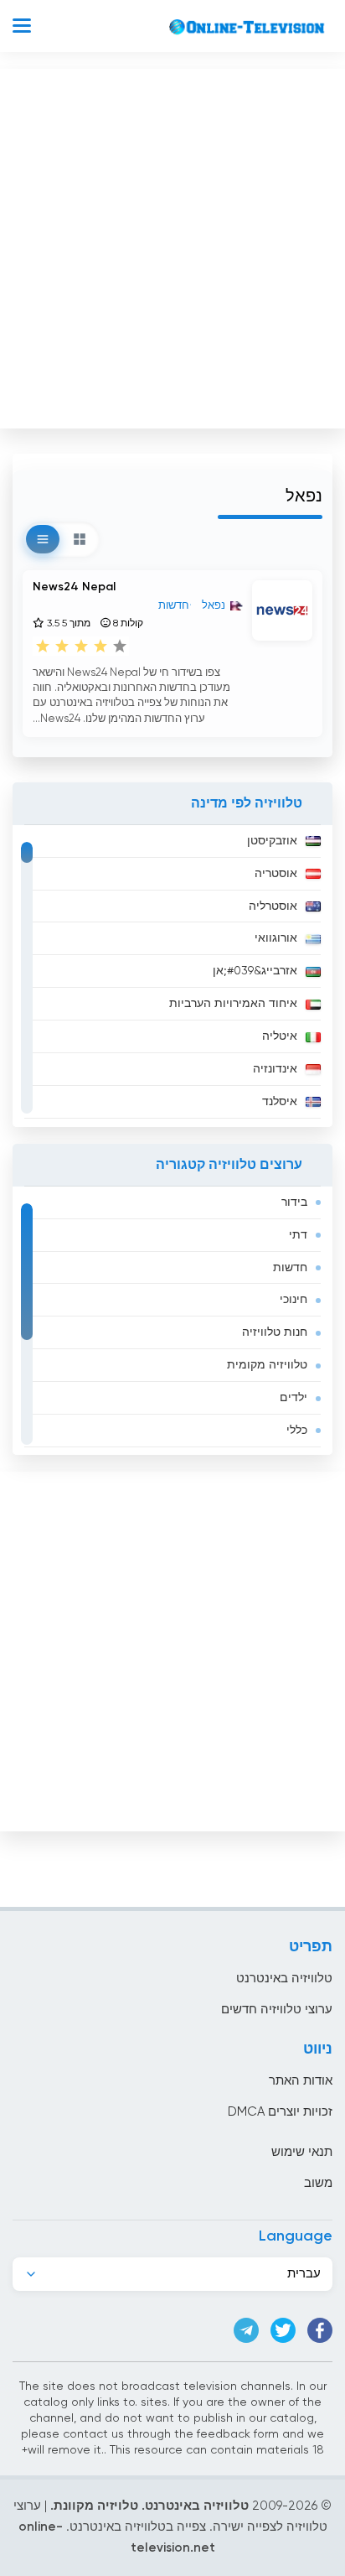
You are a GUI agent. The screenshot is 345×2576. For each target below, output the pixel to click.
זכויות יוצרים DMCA (280, 2112)
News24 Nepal (74, 587)
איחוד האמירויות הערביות (233, 1004)
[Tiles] (80, 539)
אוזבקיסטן (272, 841)
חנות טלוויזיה (275, 1332)
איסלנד (280, 1102)
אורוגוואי (276, 938)
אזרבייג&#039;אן (255, 971)
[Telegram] (246, 2330)
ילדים (294, 1398)
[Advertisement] (172, 245)
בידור (294, 1202)
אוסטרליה (273, 906)
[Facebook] (320, 2330)
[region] (172, 976)
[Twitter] (283, 2330)
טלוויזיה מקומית (267, 1365)
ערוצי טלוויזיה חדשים (277, 2010)
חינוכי (294, 1300)
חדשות (290, 1268)
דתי (298, 1235)
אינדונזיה (275, 1069)
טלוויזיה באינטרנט (284, 1979)
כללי (297, 1431)
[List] (43, 539)
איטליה (280, 1036)
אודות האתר (301, 2081)
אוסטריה (276, 874)
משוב (318, 2183)
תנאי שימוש (302, 2152)
